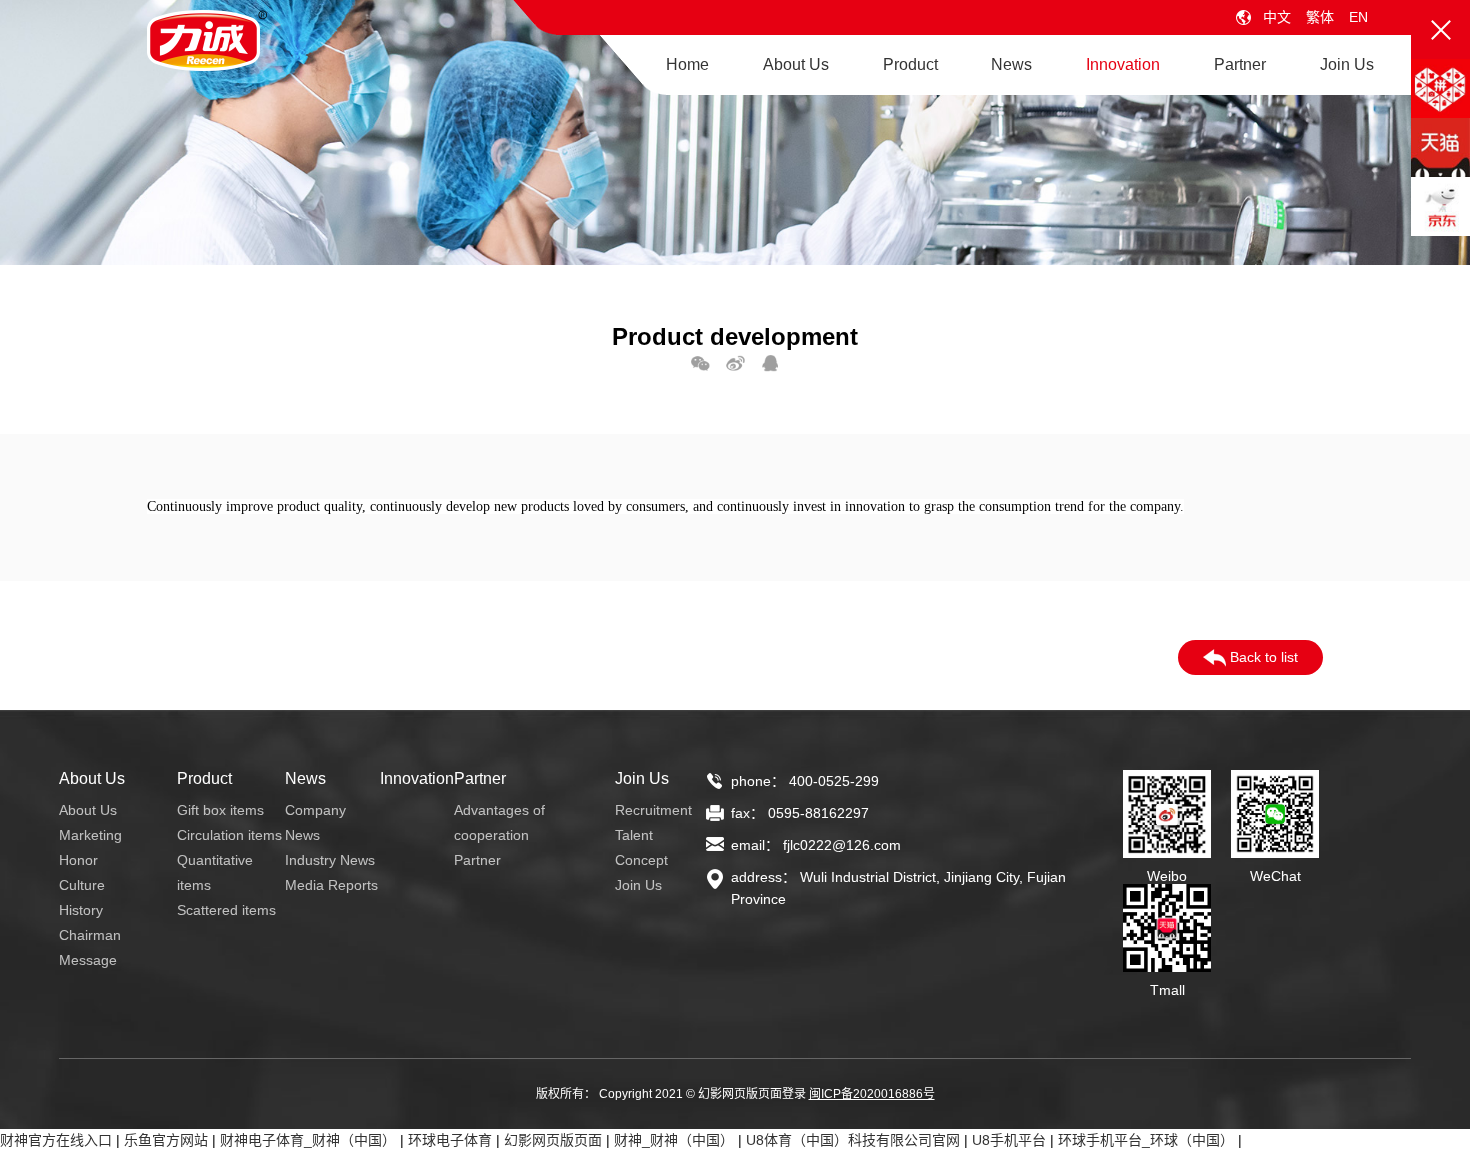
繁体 (1320, 17)
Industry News (330, 860)
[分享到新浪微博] (735, 363)
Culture (82, 885)
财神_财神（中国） (674, 1140)
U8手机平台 (1009, 1140)
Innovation (1123, 64)
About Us (796, 64)
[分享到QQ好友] (770, 363)
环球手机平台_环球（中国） (1146, 1140)
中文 (1277, 17)
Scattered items (226, 910)
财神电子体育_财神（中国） (308, 1140)
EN (1358, 17)
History (81, 910)
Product (910, 64)
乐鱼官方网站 (166, 1140)
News (1011, 64)
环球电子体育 (450, 1140)
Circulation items (229, 835)
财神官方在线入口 (56, 1140)
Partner (1240, 64)
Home (687, 64)
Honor (78, 860)
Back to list (1262, 657)
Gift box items (220, 810)
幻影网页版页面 (553, 1140)
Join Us (1347, 64)
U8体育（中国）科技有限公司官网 (853, 1140)
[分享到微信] (700, 363)
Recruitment (653, 810)
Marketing (90, 835)
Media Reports (331, 885)
